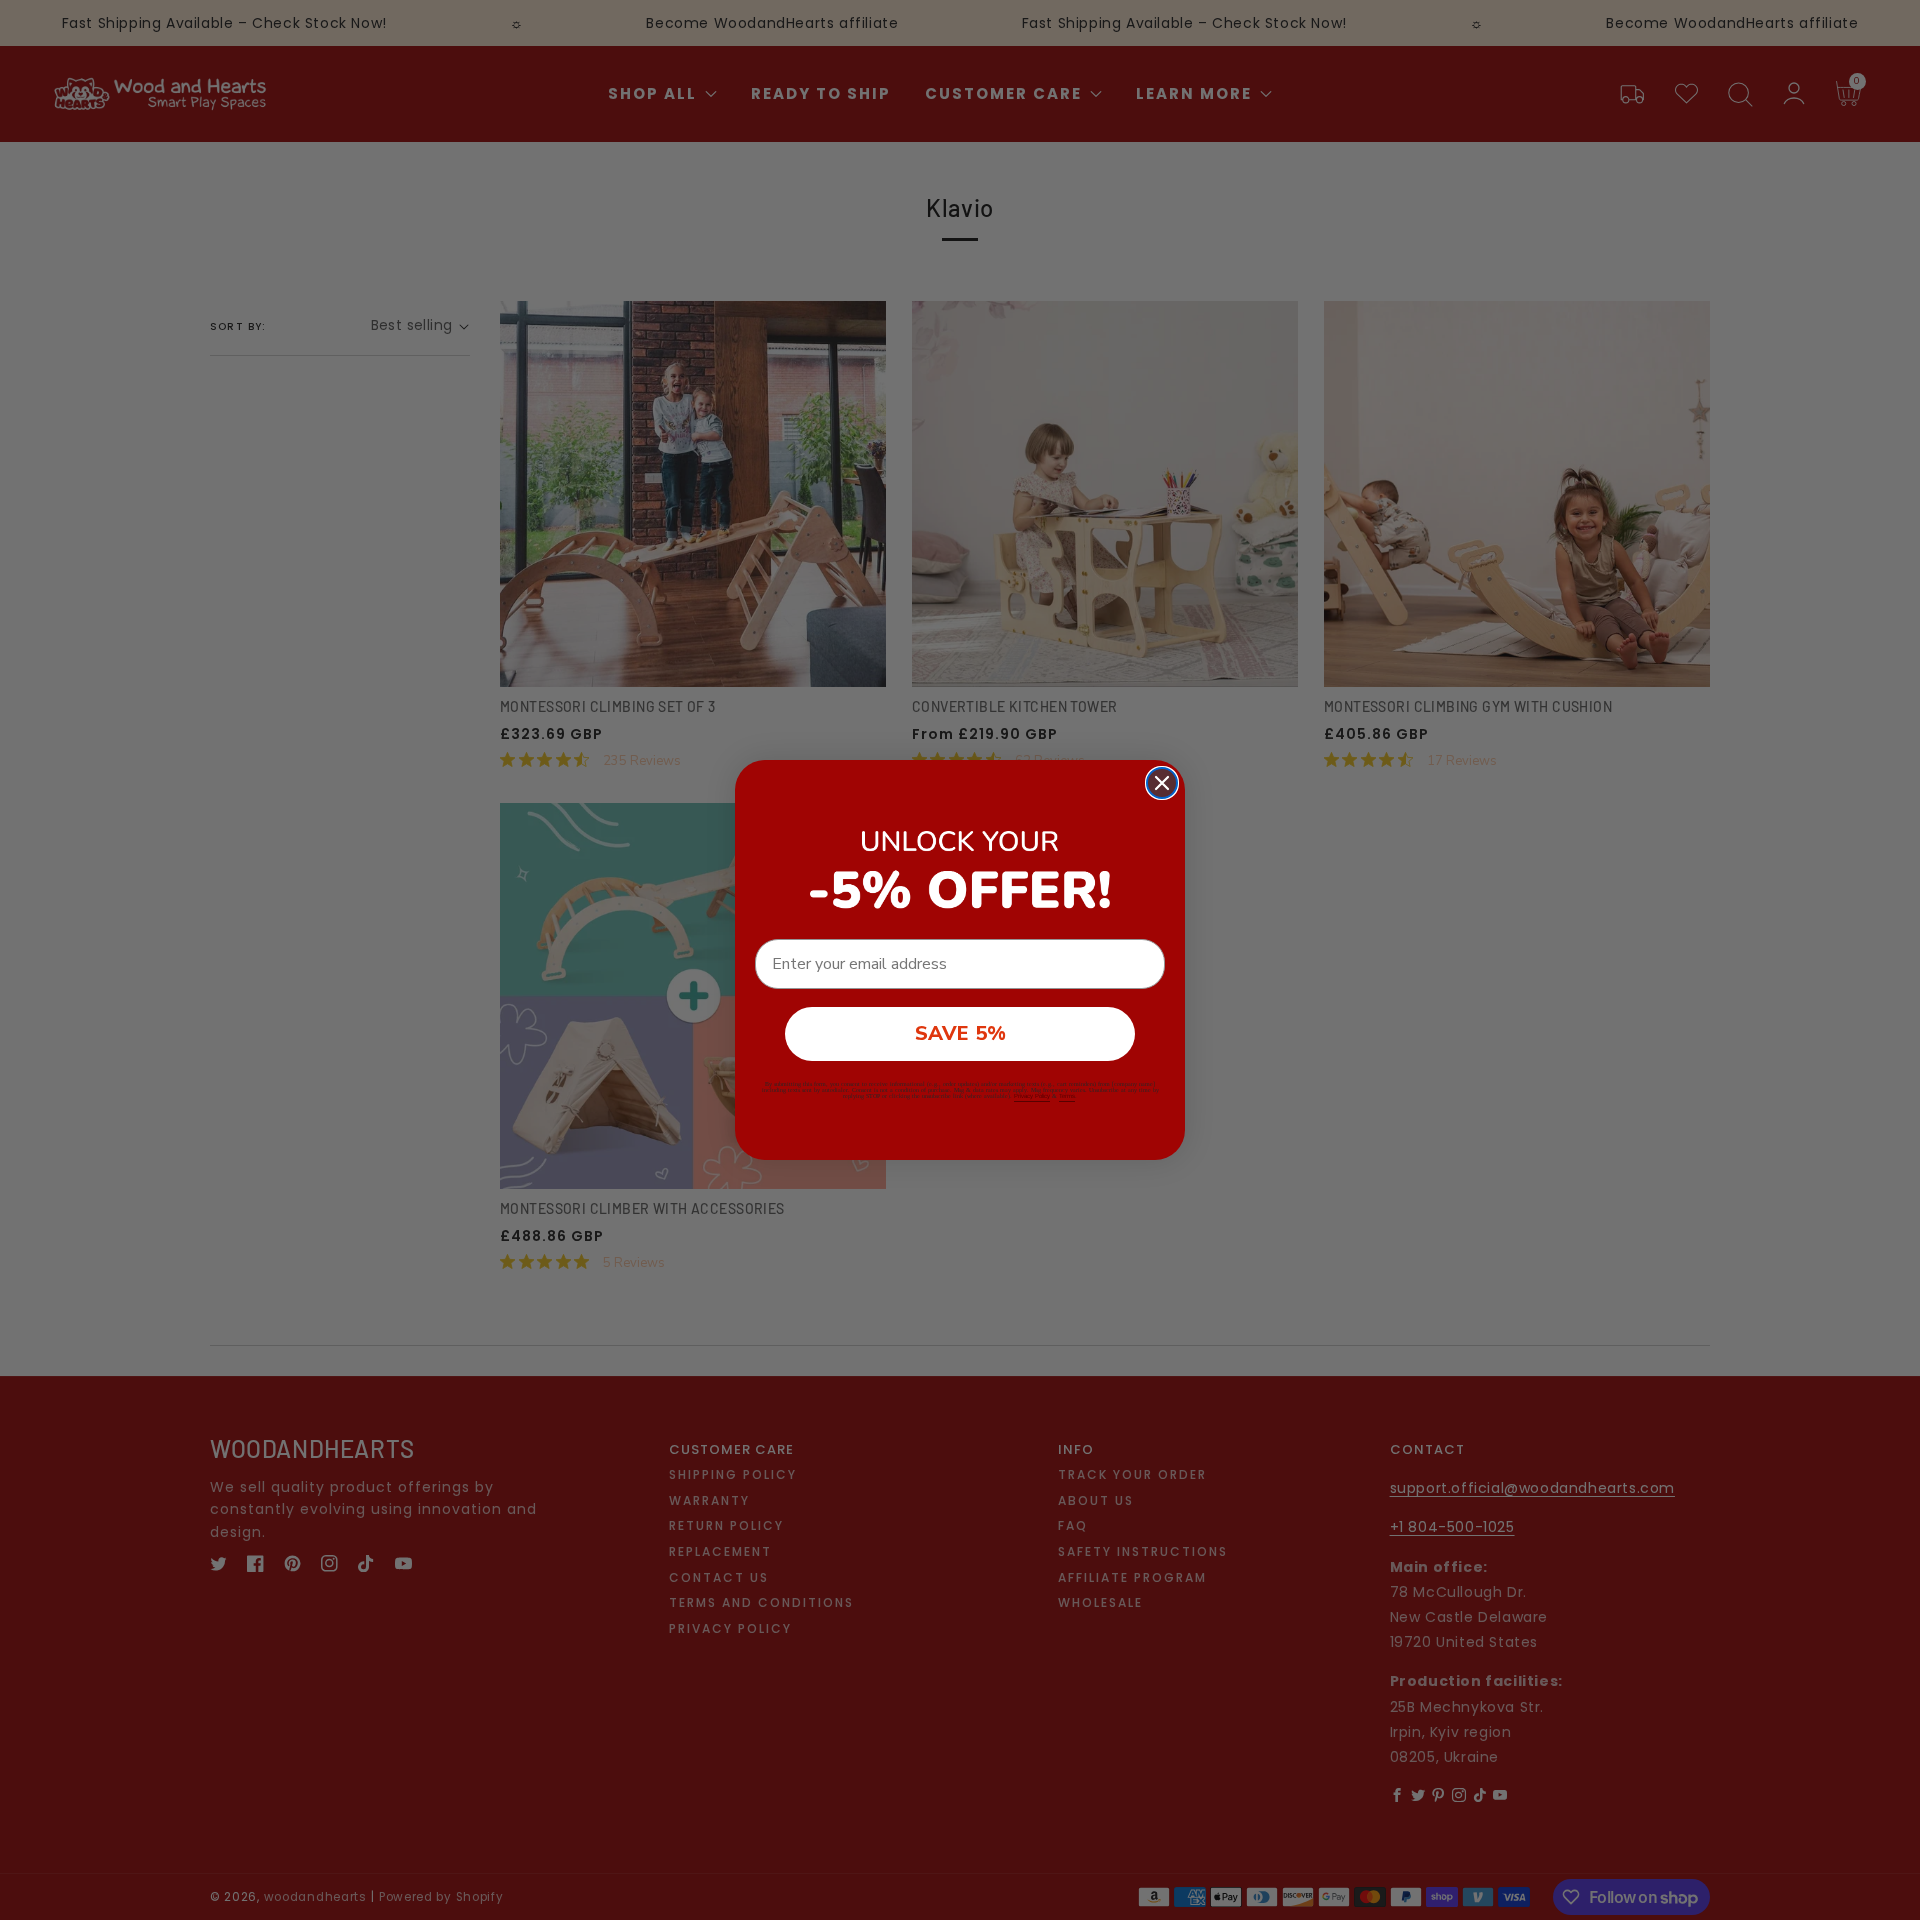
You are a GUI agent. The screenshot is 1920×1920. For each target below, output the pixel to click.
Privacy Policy (1032, 1096)
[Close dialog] (1162, 783)
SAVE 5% (960, 1033)
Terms (1067, 1096)
